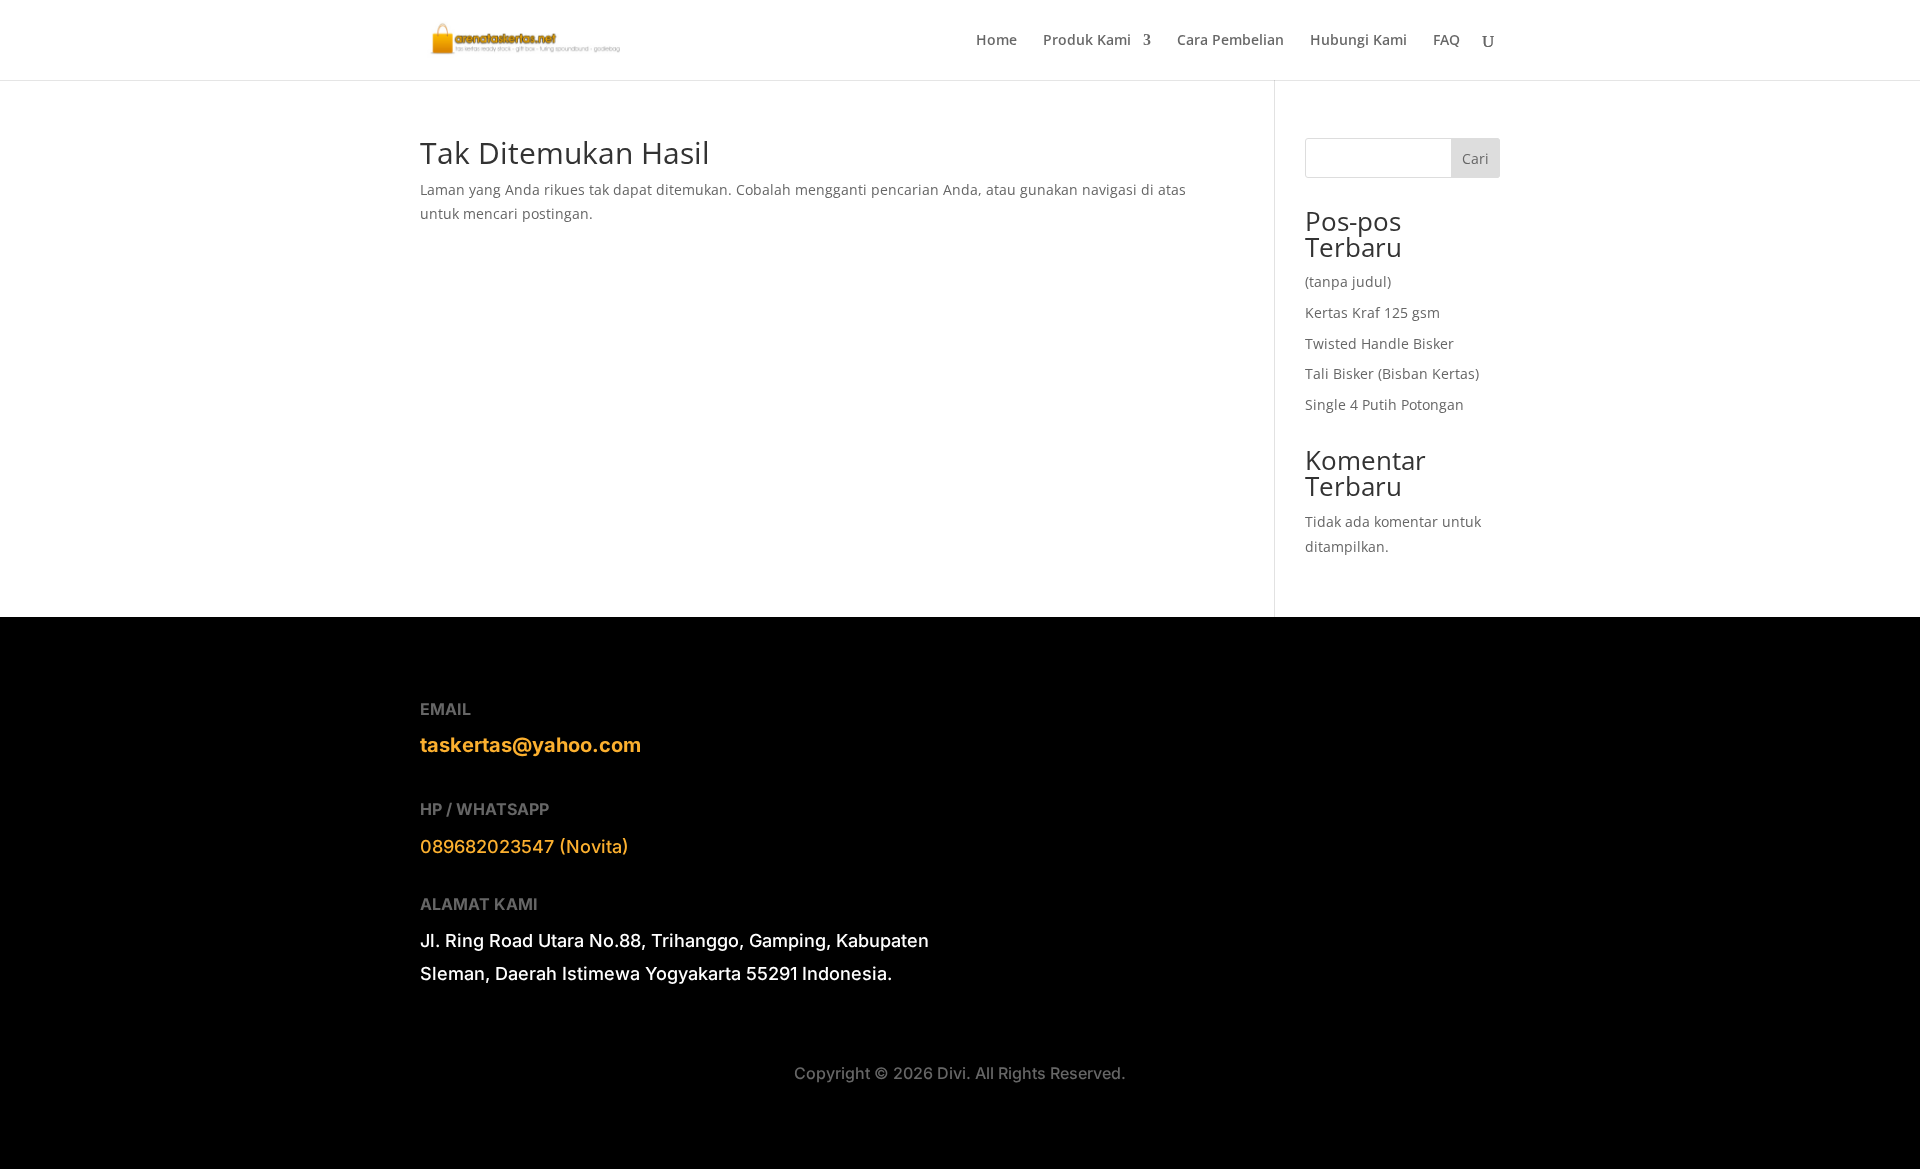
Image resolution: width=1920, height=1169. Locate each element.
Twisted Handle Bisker (1379, 343)
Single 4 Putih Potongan (1384, 404)
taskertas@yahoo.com (530, 745)
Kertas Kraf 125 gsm (1372, 312)
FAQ (1446, 41)
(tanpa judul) (1348, 281)
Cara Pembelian (1230, 41)
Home (996, 41)
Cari (1475, 158)
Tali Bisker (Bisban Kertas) (1392, 373)
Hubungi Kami (1358, 41)
